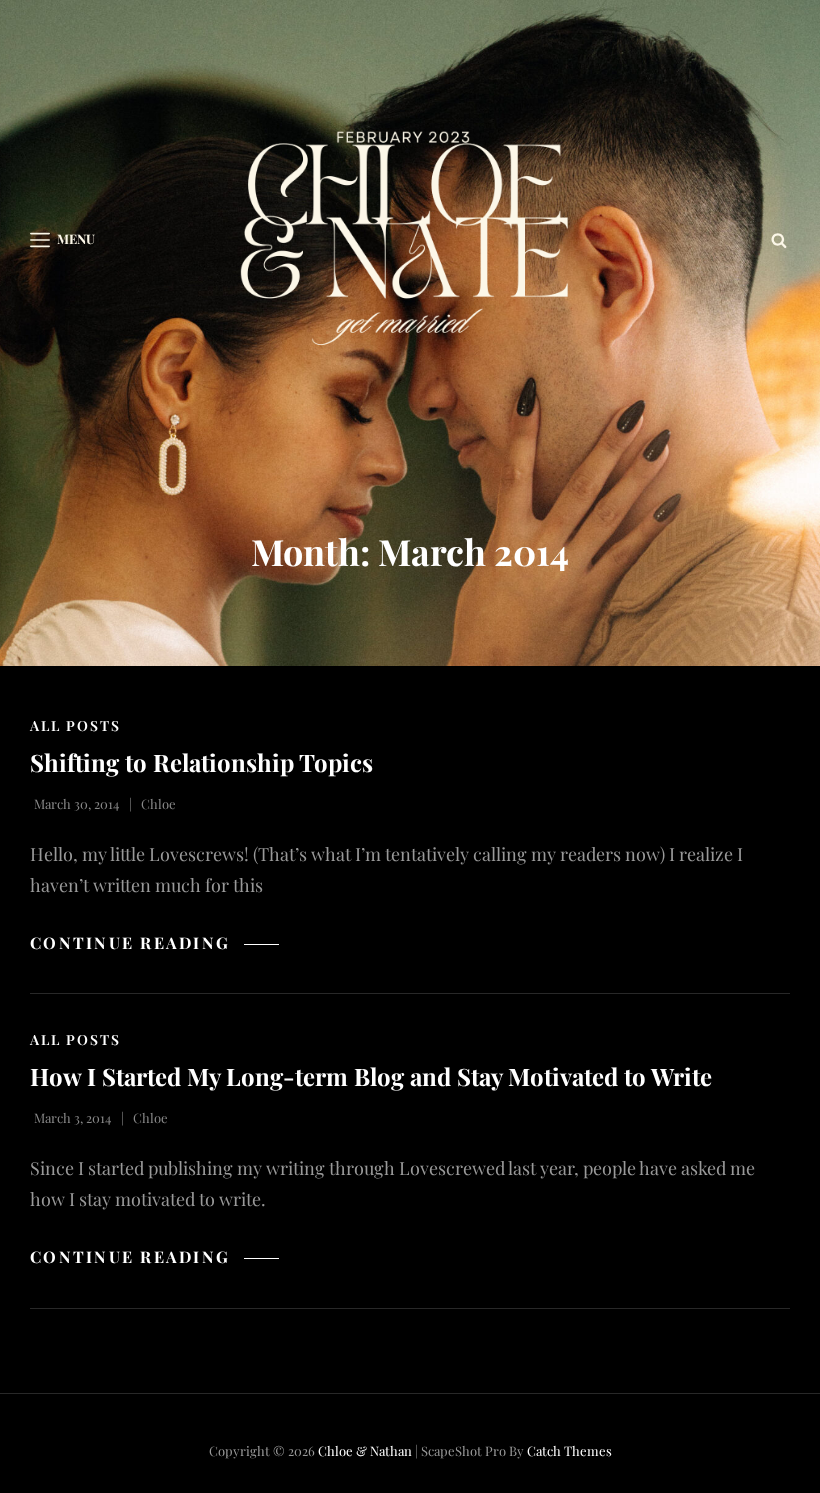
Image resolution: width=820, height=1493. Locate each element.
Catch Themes (569, 1450)
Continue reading (154, 942)
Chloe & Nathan (365, 1450)
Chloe (158, 803)
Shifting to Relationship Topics (201, 762)
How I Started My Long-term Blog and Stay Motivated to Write (371, 1076)
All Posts (75, 725)
